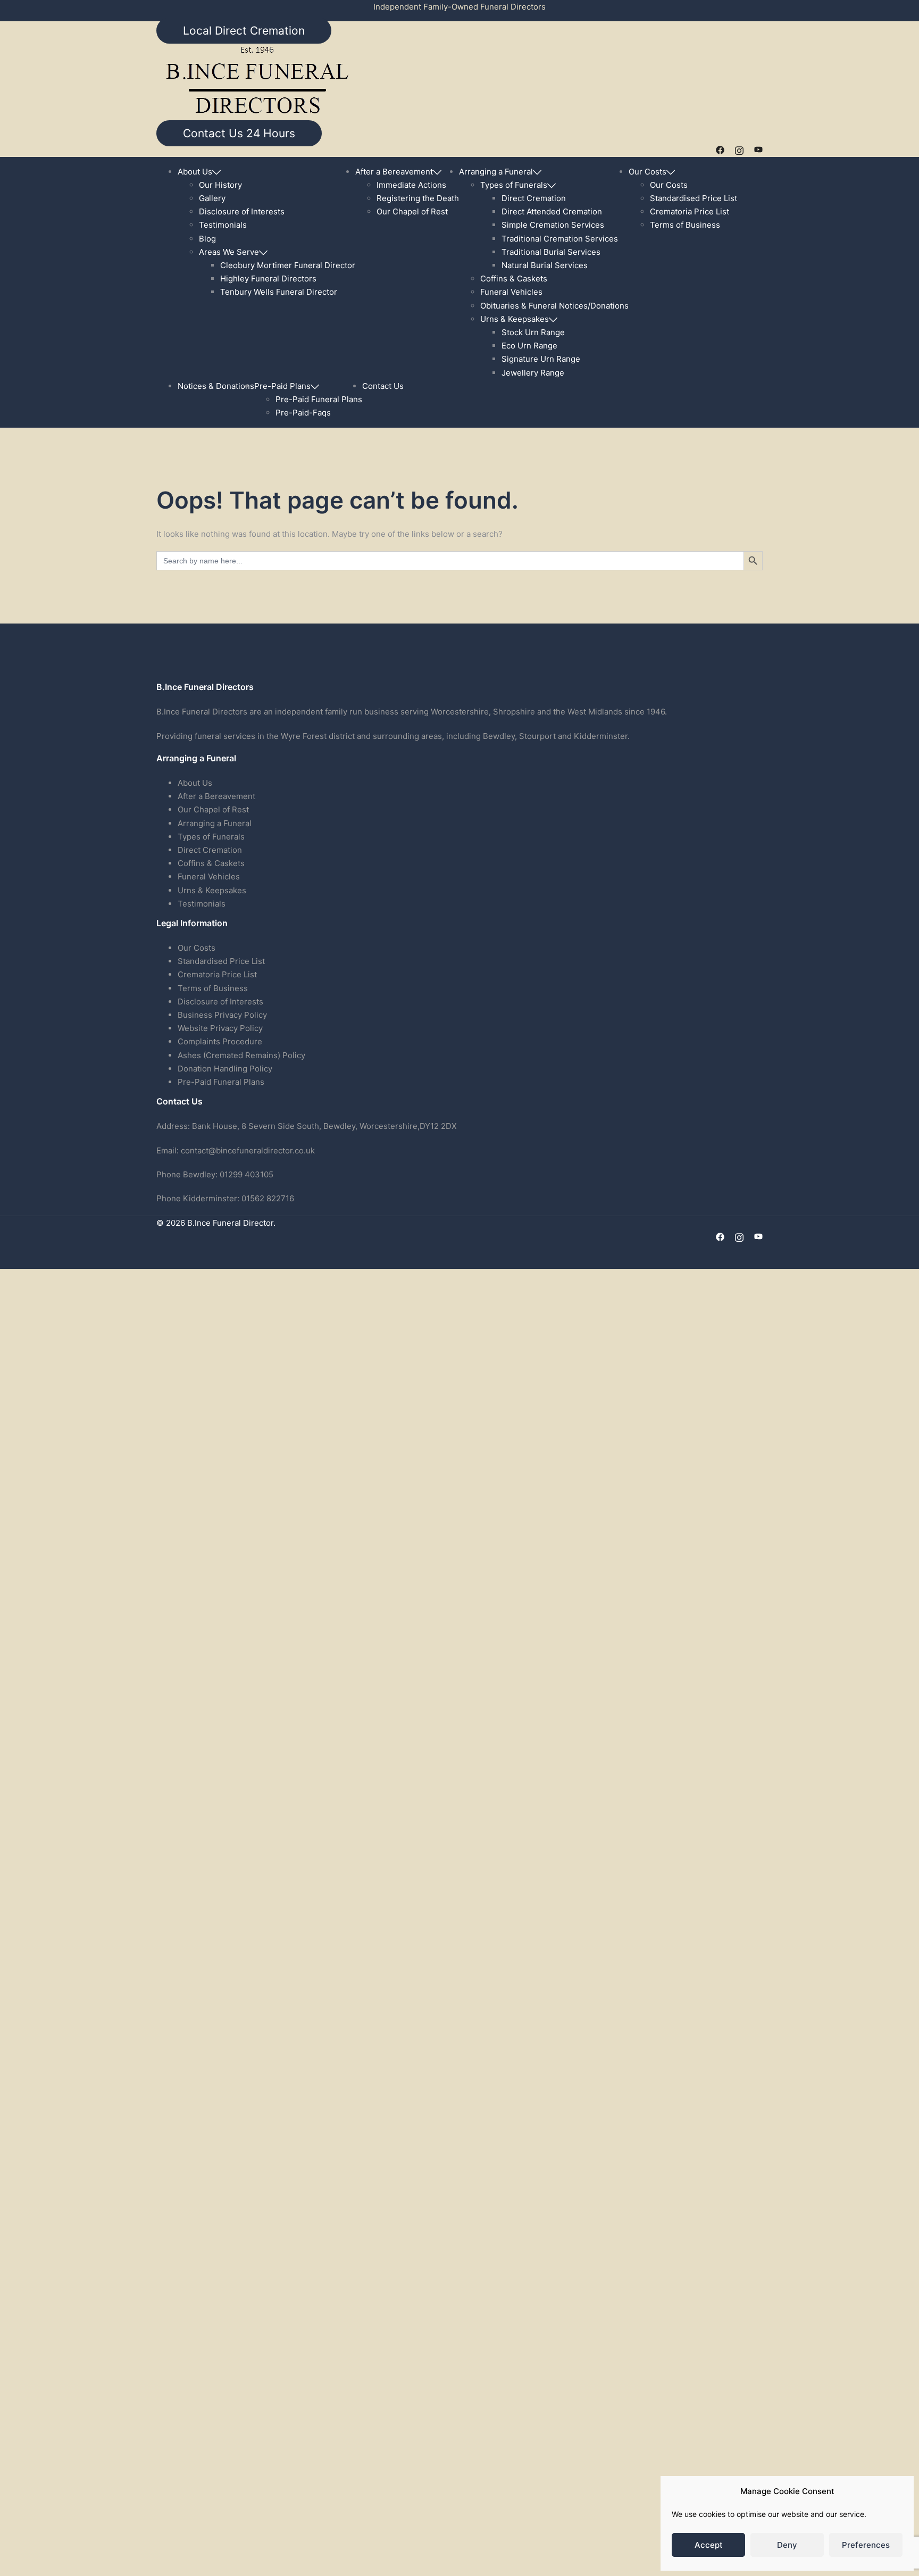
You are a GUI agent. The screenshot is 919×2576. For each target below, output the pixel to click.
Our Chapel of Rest (412, 211)
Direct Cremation (534, 198)
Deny (787, 2545)
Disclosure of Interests (242, 211)
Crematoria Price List (690, 211)
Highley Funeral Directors (268, 279)
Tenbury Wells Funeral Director (279, 292)
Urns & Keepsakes (515, 319)
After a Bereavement (394, 172)
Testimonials (223, 225)
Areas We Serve (229, 252)
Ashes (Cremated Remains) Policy (241, 1055)
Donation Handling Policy (225, 1069)
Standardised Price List (694, 198)
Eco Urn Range (529, 346)
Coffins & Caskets (514, 279)
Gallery (212, 198)
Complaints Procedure (221, 1041)
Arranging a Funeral (496, 172)
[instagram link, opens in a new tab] (739, 150)
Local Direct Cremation (244, 31)
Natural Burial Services (545, 265)
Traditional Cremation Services (560, 239)
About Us (195, 172)
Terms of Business (685, 225)
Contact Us (383, 386)
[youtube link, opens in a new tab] (758, 150)
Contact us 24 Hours (239, 133)
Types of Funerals (514, 185)
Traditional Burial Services (551, 252)
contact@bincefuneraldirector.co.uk (248, 1150)
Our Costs (648, 172)
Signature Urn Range (541, 359)
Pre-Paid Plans (282, 386)
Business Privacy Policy (222, 1015)
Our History (220, 185)
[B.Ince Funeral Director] (257, 81)
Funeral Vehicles (511, 292)
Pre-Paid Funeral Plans (319, 399)
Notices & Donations (216, 386)
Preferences (866, 2545)
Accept (709, 2545)
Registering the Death (418, 198)
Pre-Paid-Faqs (303, 413)
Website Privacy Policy (220, 1028)
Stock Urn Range (533, 332)
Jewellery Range (533, 373)
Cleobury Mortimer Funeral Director (288, 265)
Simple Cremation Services (553, 225)
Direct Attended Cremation (552, 211)
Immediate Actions (411, 185)
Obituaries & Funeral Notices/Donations (554, 306)
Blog (207, 239)
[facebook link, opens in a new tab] (720, 150)
